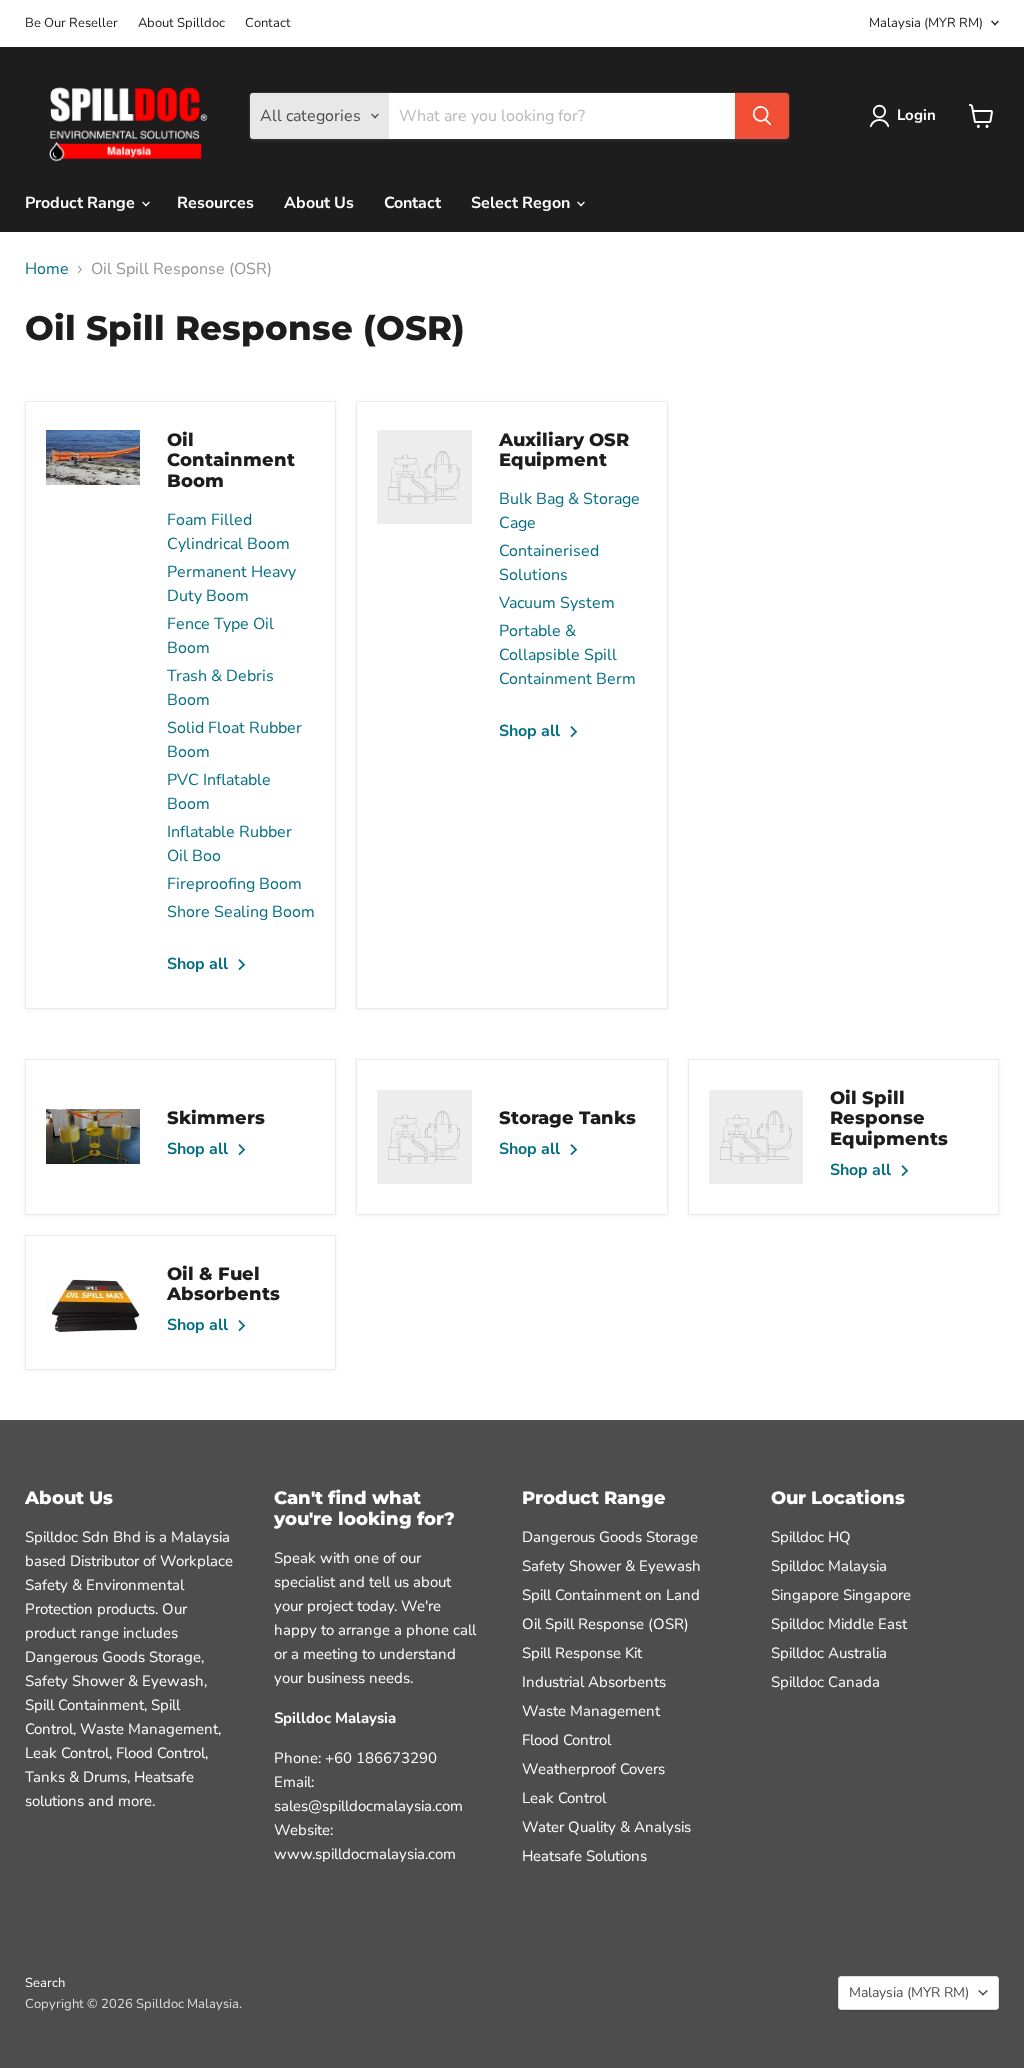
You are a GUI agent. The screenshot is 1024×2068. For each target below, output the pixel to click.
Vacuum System (557, 603)
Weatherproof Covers (593, 1769)
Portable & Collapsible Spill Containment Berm (567, 655)
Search (45, 1983)
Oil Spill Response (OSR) (605, 1624)
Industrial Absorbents (594, 1682)
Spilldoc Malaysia (829, 1566)
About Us (319, 203)
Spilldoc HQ (811, 1537)
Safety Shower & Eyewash (611, 1566)
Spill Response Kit (582, 1653)
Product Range (82, 203)
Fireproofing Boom (234, 884)
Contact (268, 23)
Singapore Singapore (841, 1595)
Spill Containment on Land (611, 1595)
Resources (215, 203)
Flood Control (566, 1740)
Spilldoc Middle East (839, 1624)
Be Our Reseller (71, 23)
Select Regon (522, 203)
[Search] (762, 116)
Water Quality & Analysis (606, 1827)
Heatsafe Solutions (584, 1856)
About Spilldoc (181, 23)
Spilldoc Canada (825, 1682)
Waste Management (591, 1711)
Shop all (199, 964)
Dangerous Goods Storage (610, 1537)
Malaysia (926, 23)
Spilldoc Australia (829, 1653)
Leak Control (564, 1798)
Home (47, 269)
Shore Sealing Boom (241, 912)
